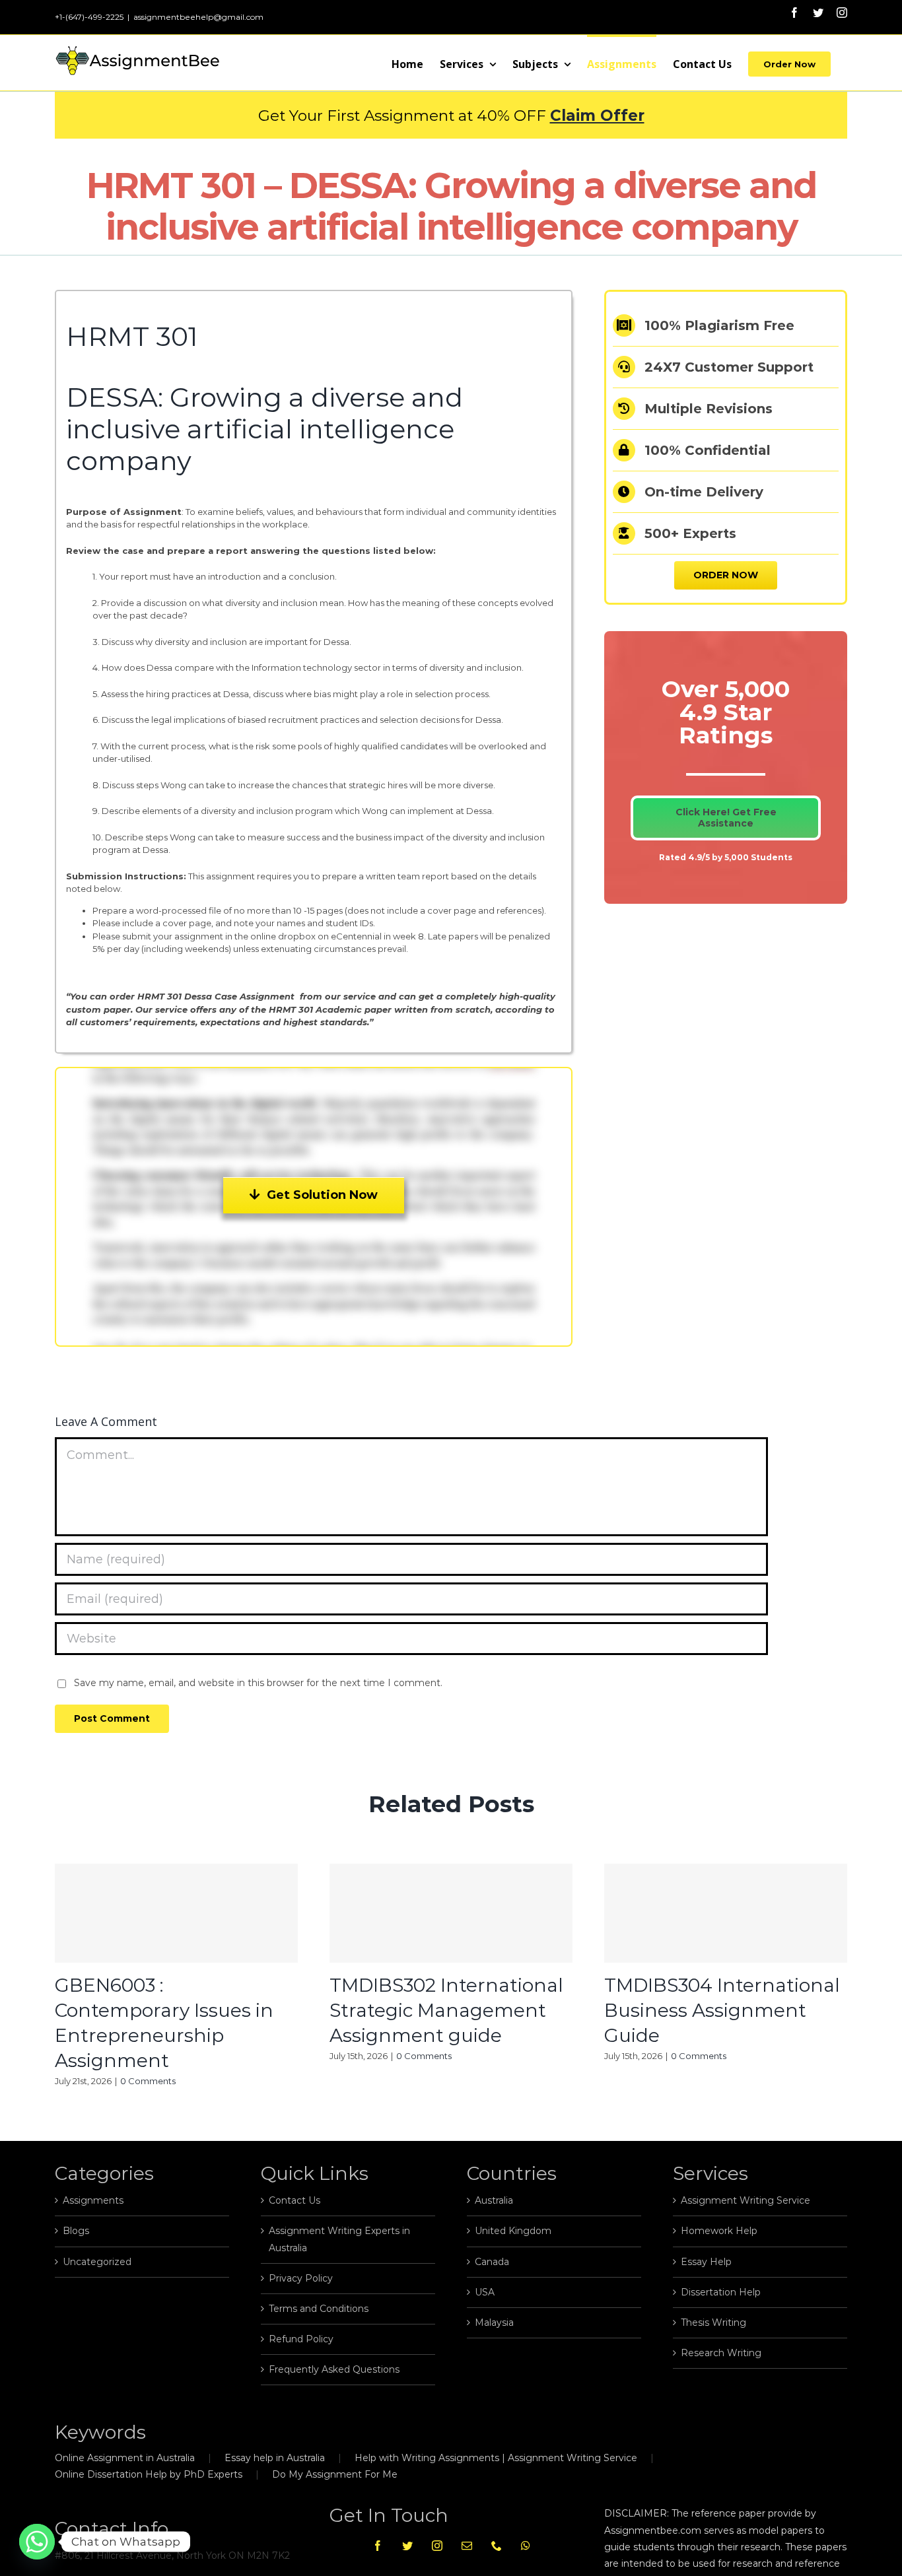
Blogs (76, 2231)
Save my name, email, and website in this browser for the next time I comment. (258, 1683)
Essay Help (706, 2262)
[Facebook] (378, 2546)
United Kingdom (513, 2231)
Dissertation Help (721, 2292)
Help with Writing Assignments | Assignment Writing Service (496, 2458)
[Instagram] (437, 2546)
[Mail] (467, 2546)
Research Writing (721, 2353)
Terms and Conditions (319, 2309)
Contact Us (295, 2200)
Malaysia (494, 2322)
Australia (494, 2200)
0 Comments (148, 2081)
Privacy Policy (301, 2278)
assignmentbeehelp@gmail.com (198, 17)
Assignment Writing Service (746, 2200)
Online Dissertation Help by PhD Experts (149, 2474)
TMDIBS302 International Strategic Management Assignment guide (446, 2010)
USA (485, 2292)
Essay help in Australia (275, 2458)
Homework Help (719, 2231)
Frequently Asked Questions (334, 2369)
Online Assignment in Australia (125, 2458)
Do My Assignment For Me (335, 2474)
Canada (492, 2262)
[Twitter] (407, 2546)
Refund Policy (301, 2339)
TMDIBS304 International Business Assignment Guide (722, 2010)
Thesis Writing (713, 2322)
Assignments (93, 2200)
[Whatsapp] (526, 2546)
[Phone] (497, 2546)
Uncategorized (97, 2262)
